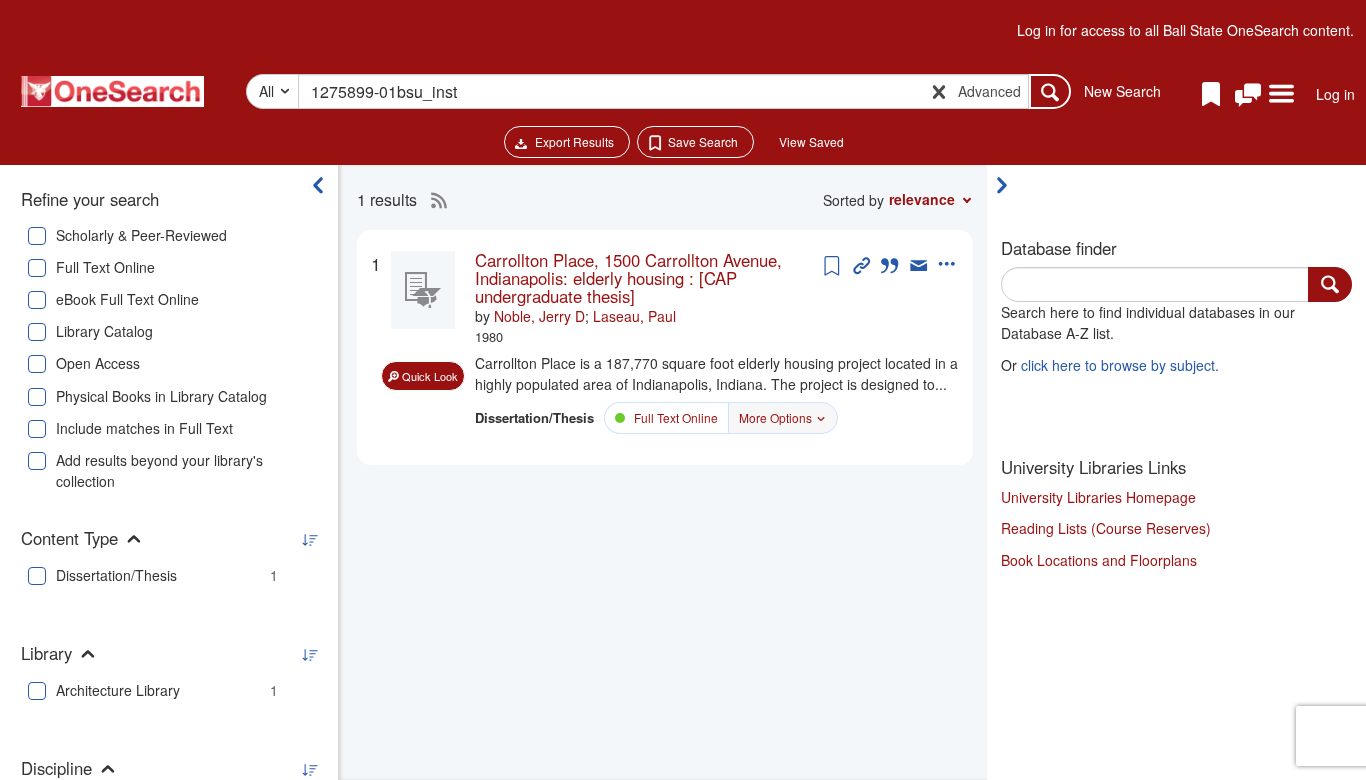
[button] (1248, 95)
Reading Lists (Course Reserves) (1106, 528)
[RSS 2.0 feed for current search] (434, 200)
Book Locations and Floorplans (1099, 560)
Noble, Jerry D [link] (539, 316)
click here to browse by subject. (1120, 365)
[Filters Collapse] (318, 185)
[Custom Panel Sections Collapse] (1007, 185)
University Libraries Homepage (1098, 497)
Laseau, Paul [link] (634, 316)
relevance (922, 199)
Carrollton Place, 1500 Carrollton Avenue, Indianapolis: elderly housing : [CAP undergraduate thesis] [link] (628, 278)
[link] (647, 278)
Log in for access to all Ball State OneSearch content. (1185, 30)
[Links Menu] (1281, 95)
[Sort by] (309, 540)
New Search (1122, 91)
